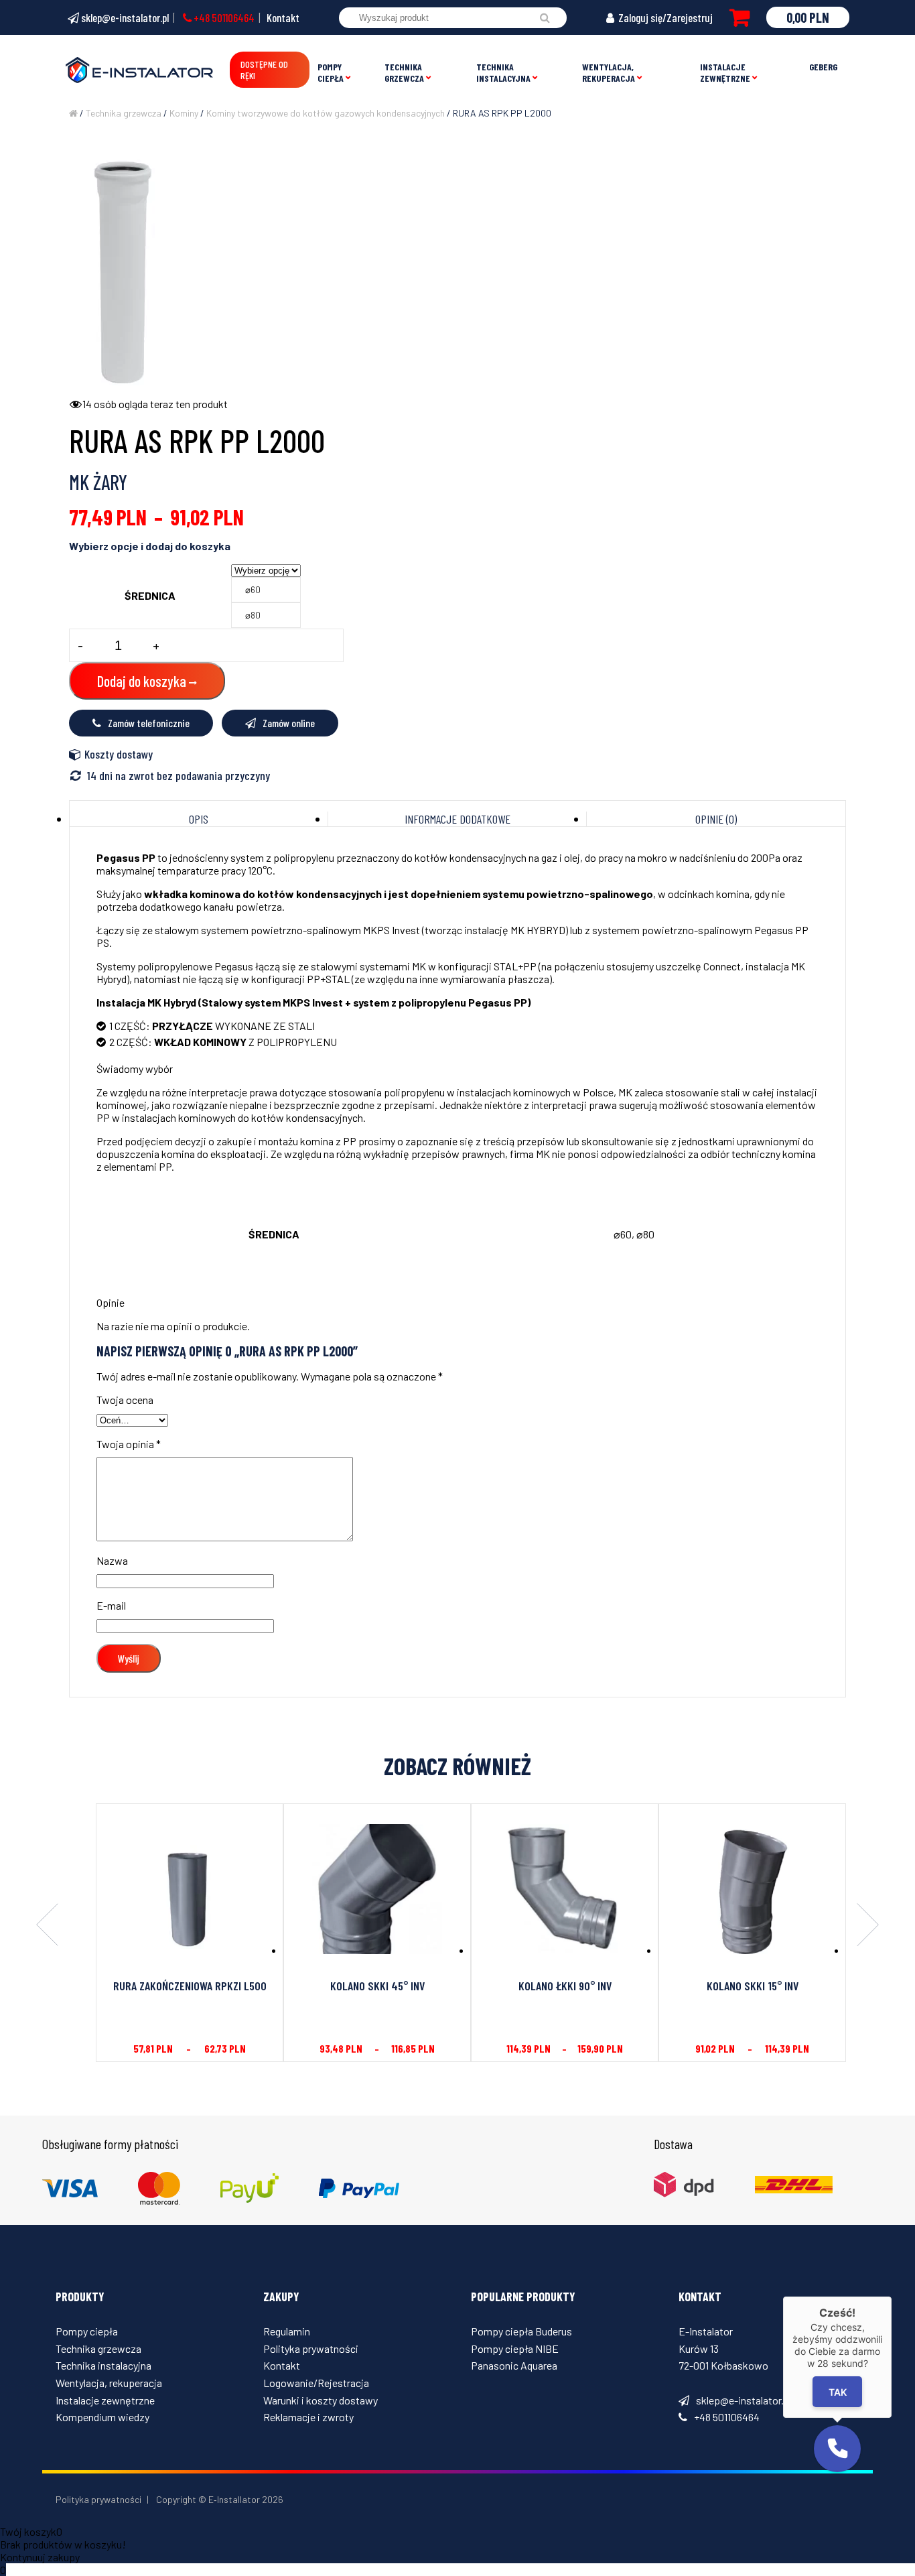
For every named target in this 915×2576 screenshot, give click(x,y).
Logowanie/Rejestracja (316, 2383)
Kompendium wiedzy (102, 2417)
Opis (199, 819)
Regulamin (287, 2331)
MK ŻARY (98, 482)
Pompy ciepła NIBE (515, 2348)
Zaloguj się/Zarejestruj (664, 17)
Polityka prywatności (311, 2348)
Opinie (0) (716, 819)
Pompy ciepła (331, 72)
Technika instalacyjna (503, 72)
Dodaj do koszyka (142, 681)
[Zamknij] (892, 2297)
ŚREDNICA (150, 595)
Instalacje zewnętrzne (725, 72)
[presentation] (47, 1926)
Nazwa (112, 1560)
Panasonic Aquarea (514, 2365)
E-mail (111, 1605)
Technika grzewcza (404, 72)
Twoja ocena (125, 1400)
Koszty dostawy (119, 754)
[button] (837, 2449)
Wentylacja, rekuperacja (609, 72)
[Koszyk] (740, 17)
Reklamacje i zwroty (308, 2417)
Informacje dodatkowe (457, 819)
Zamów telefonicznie (149, 723)
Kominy (184, 113)
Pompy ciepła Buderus (521, 2331)
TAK (838, 2392)
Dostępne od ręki (264, 70)
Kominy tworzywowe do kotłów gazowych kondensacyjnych (326, 113)
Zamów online (289, 723)
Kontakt (283, 17)
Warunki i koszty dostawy (321, 2400)
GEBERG (823, 67)
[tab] (199, 819)
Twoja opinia (129, 1444)
